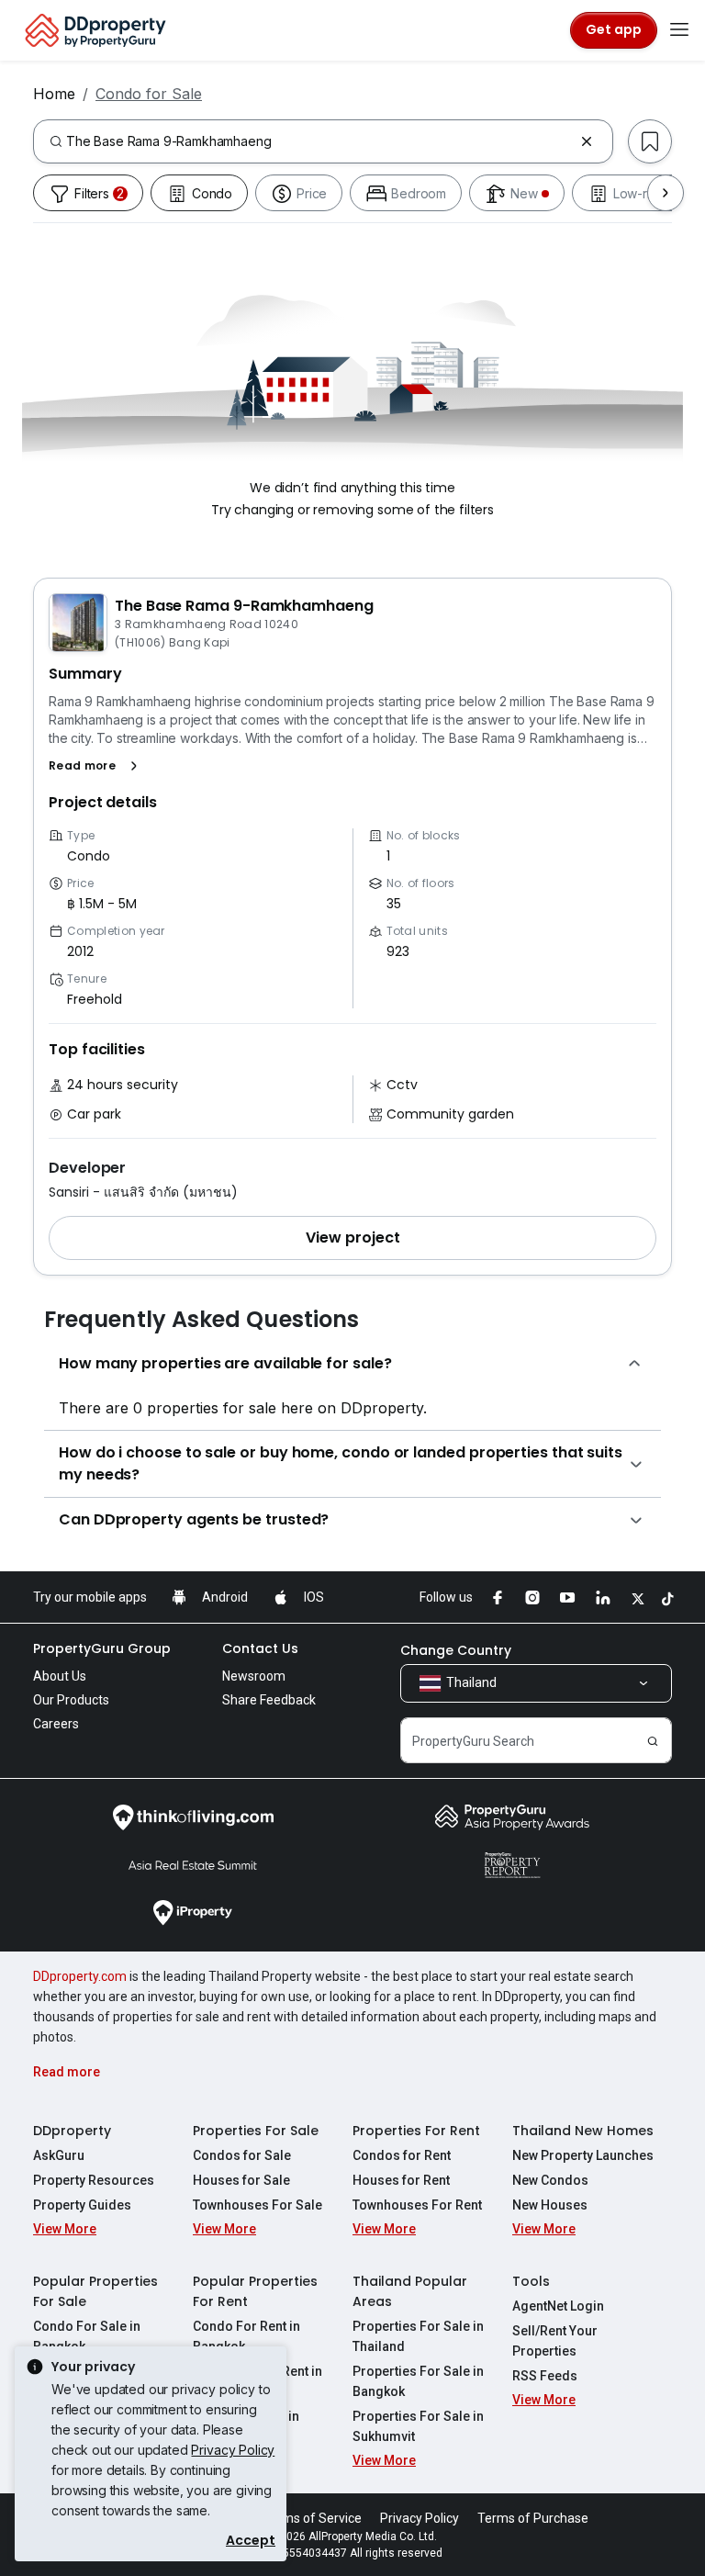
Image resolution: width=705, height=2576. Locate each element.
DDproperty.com (80, 1976)
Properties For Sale (256, 2131)
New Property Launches (583, 2155)
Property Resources (94, 2180)
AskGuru (59, 2155)
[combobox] (319, 141)
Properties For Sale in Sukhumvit (418, 2426)
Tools (531, 2281)
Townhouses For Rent (417, 2205)
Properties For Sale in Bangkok (418, 2381)
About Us (60, 1676)
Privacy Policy (233, 2450)
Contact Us (260, 1648)
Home (54, 94)
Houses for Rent (401, 2180)
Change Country (456, 1650)
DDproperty (72, 2131)
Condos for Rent (402, 2155)
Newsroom (254, 1676)
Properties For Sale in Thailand (418, 2336)
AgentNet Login (558, 2306)
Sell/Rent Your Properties (555, 2341)
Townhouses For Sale (257, 2205)
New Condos (550, 2180)
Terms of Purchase (533, 2518)
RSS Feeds (545, 2376)
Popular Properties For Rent (255, 2291)
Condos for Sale (242, 2155)
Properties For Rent (416, 2131)
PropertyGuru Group (102, 1648)
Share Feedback (269, 1700)
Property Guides (82, 2205)
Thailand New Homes (583, 2131)
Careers (56, 1724)
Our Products (71, 1700)
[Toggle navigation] (679, 30)
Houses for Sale (241, 2180)
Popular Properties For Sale (95, 2291)
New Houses (550, 2205)
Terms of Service (312, 2518)
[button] (97, 766)
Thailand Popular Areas (410, 2291)
